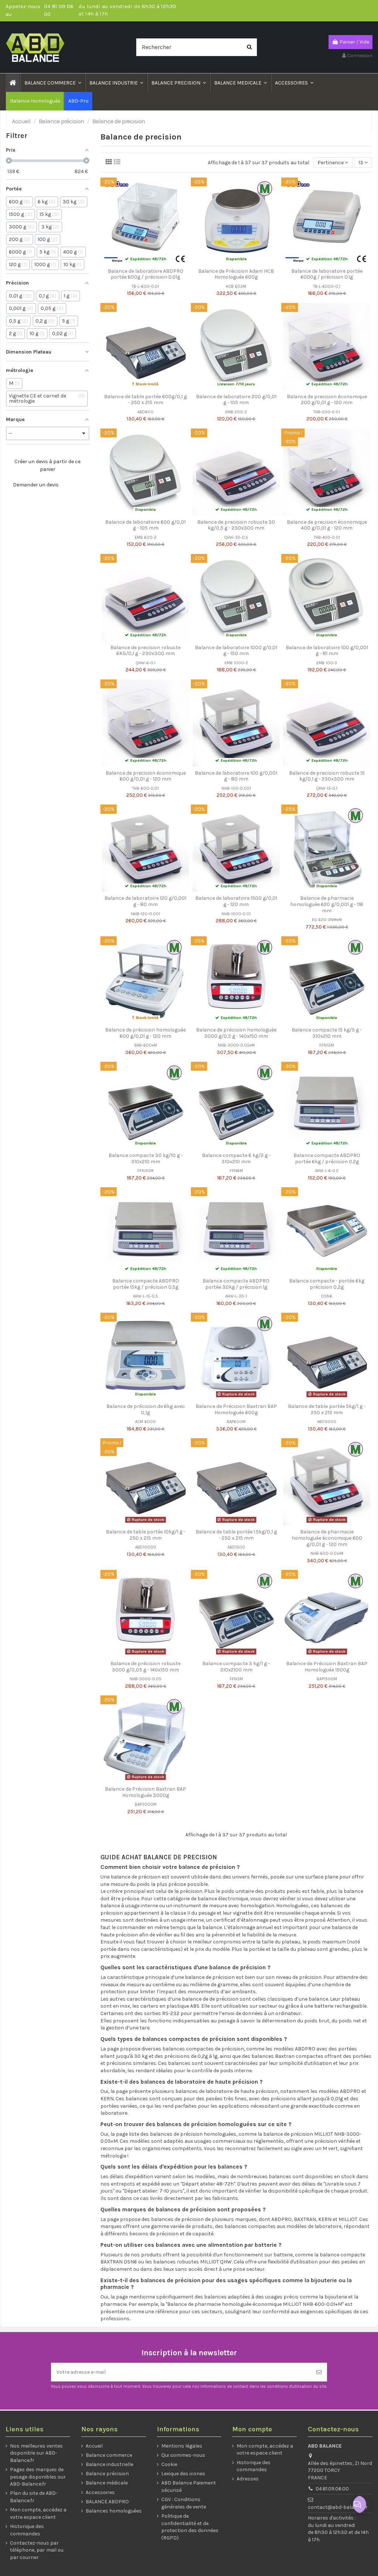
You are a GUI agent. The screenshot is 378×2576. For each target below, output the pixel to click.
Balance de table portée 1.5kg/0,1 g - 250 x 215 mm (236, 1535)
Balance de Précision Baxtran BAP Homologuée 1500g (327, 1667)
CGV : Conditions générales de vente (184, 2503)
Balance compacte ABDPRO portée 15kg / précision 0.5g (146, 1284)
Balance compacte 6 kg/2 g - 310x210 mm (236, 1158)
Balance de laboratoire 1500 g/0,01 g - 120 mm (236, 901)
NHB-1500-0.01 (236, 914)
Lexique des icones (183, 2474)
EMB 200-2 (236, 412)
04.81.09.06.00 (332, 2489)
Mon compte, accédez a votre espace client (38, 2513)
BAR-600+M (146, 1045)
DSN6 (327, 1296)
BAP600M (236, 1422)
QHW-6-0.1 (145, 663)
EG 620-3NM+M (327, 920)
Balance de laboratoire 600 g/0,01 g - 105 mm (145, 525)
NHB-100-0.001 (236, 788)
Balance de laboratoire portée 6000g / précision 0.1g (327, 274)
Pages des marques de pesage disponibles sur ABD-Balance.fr (38, 2477)
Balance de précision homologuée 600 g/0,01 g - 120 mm (145, 1033)
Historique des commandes (27, 2530)
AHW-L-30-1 (236, 1296)
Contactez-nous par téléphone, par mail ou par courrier (37, 2550)
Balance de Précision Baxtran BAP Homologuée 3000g (145, 1792)
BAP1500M (327, 1679)
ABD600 (145, 412)
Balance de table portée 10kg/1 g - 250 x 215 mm (146, 1535)
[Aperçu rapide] (151, 262)
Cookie (169, 2464)
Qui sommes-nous (183, 2455)
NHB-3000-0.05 (145, 1679)
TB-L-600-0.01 (145, 287)
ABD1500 (236, 1547)
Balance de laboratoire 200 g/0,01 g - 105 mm (236, 400)
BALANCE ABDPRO (107, 2502)
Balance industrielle (109, 2464)
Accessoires (100, 2492)
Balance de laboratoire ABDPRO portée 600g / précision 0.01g (146, 274)
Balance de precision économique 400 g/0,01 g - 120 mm (327, 525)
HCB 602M (236, 287)
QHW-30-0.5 (236, 538)
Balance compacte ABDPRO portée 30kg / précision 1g (236, 1284)
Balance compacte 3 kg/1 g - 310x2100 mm (236, 1667)
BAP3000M (146, 1804)
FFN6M (236, 1171)
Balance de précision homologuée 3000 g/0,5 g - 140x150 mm (236, 1033)
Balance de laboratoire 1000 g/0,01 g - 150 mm (236, 651)
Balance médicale (107, 2483)
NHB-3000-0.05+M (236, 1045)
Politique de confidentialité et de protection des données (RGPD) (190, 2527)
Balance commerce (109, 2455)
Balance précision (107, 2474)
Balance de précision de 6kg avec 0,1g (146, 1409)
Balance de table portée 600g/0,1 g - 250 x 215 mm (145, 400)
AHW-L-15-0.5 (145, 1296)
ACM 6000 (145, 1422)
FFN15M (327, 1045)
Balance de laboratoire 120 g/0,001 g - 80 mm (145, 901)
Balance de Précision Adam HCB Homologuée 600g (236, 274)
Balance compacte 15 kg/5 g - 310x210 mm (327, 1033)
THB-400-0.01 (327, 538)
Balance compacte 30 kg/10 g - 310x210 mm (146, 1158)
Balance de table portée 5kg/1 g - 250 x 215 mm (327, 1409)
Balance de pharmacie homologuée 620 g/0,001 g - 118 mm (327, 904)
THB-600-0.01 (145, 788)
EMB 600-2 (146, 538)
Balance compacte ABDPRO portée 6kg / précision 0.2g (327, 1158)
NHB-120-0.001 (146, 914)
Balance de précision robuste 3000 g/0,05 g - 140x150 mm (145, 1667)
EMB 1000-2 (236, 663)
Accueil (94, 2446)
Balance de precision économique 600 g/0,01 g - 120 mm (146, 776)
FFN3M (236, 1679)
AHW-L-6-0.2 (327, 1171)
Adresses (248, 2479)
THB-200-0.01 (327, 412)
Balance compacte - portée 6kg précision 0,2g (327, 1284)
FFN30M (145, 1171)
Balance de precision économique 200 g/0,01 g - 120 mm (327, 400)
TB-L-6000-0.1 (327, 287)
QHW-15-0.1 (327, 788)
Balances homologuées (114, 2511)
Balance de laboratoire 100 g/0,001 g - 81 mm (327, 651)
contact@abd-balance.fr (338, 2507)
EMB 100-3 (327, 663)
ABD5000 (327, 1422)
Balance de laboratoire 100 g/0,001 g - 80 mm (236, 776)
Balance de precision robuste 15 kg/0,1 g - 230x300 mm (327, 776)
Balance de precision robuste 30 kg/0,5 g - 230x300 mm (236, 525)
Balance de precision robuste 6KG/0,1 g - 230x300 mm (145, 651)
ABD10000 (146, 1547)
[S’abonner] (319, 2372)
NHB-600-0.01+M (327, 1554)
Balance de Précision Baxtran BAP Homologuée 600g (236, 1409)
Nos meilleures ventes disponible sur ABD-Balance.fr (36, 2453)
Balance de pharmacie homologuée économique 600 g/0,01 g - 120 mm (327, 1538)
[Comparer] (140, 262)
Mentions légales (182, 2446)
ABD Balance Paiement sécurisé (189, 2487)
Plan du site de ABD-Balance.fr (34, 2497)
